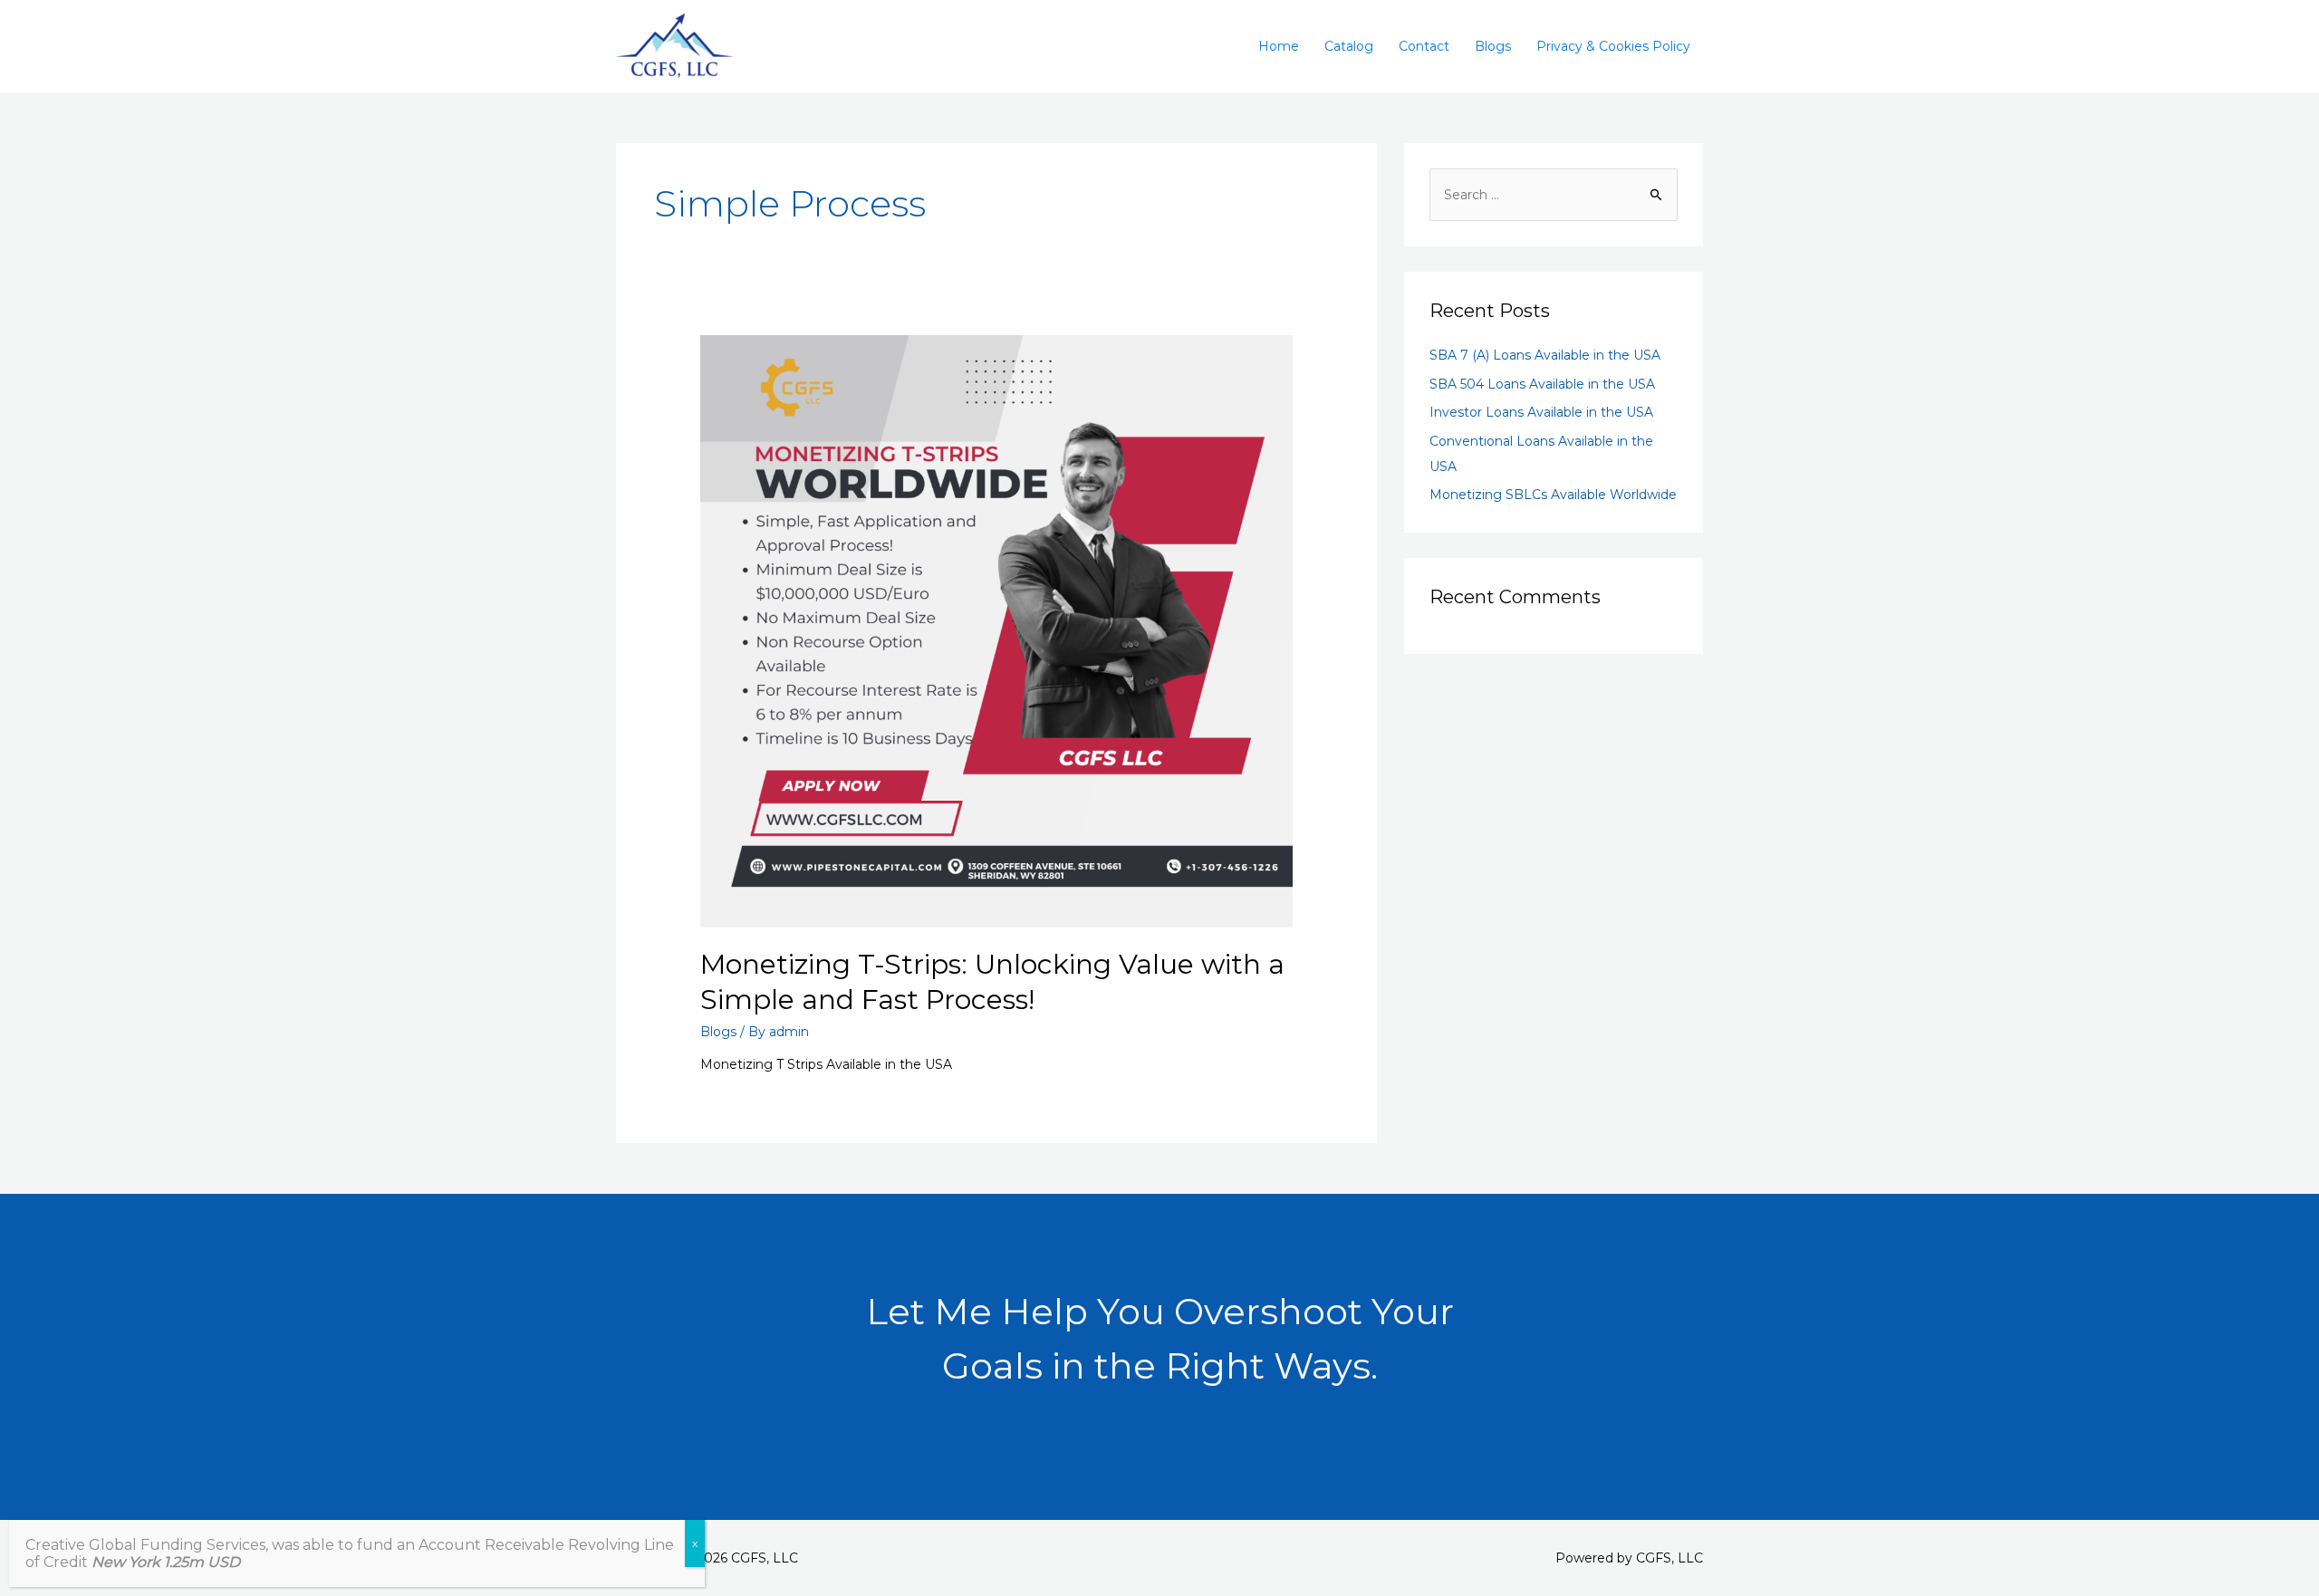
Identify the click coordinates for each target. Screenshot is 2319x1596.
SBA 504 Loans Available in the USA (1542, 384)
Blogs (1493, 46)
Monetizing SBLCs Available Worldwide (1553, 495)
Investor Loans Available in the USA (1541, 412)
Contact (1424, 46)
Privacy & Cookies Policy (1613, 46)
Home (1279, 46)
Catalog (1349, 46)
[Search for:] (1554, 195)
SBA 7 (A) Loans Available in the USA (1545, 355)
